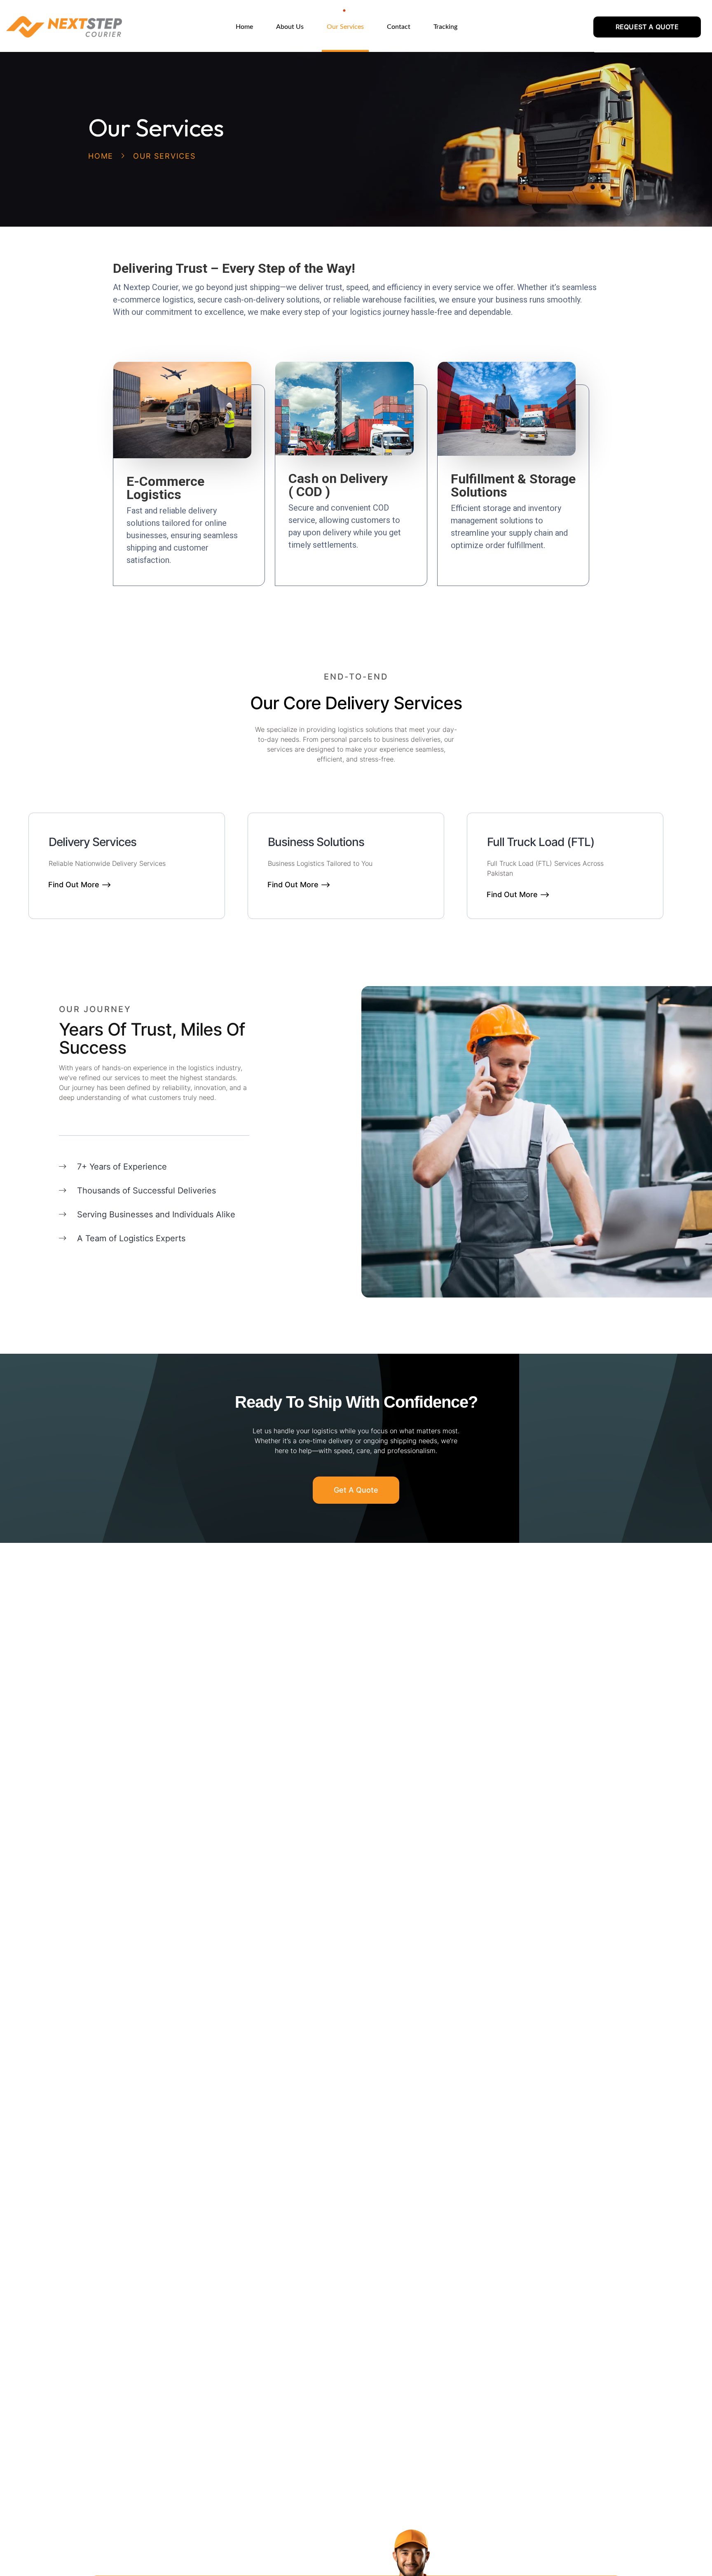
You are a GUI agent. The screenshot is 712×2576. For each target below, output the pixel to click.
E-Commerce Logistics (165, 488)
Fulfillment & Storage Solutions (513, 485)
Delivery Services (93, 842)
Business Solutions (316, 842)
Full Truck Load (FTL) (541, 842)
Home (101, 156)
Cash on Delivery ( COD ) (338, 485)
